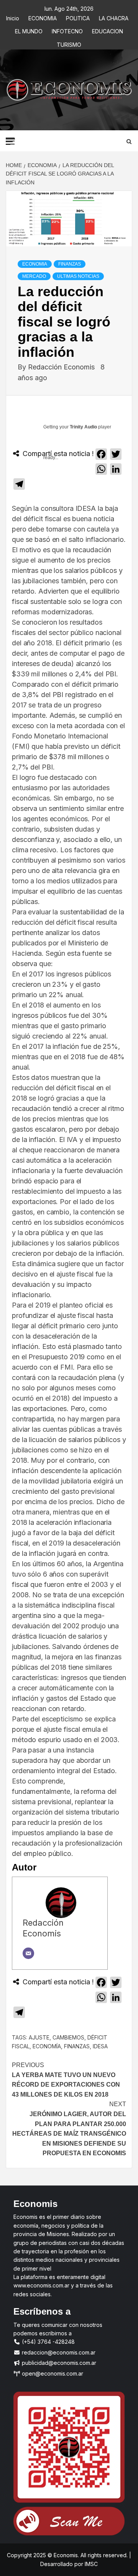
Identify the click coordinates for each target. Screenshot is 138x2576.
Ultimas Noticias (78, 276)
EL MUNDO (29, 30)
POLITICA (78, 17)
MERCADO (34, 276)
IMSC (90, 2564)
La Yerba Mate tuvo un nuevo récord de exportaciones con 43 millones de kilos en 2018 (66, 2080)
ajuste (39, 2037)
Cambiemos (68, 2037)
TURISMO (69, 43)
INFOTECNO (67, 30)
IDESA (100, 2046)
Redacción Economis (62, 367)
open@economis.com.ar (52, 2373)
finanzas (77, 2046)
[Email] (28, 1953)
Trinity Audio (83, 427)
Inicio (13, 17)
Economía (47, 2046)
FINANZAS (70, 264)
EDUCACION (108, 30)
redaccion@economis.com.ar (58, 2352)
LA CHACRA (114, 17)
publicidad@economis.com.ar (58, 2363)
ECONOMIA (43, 17)
